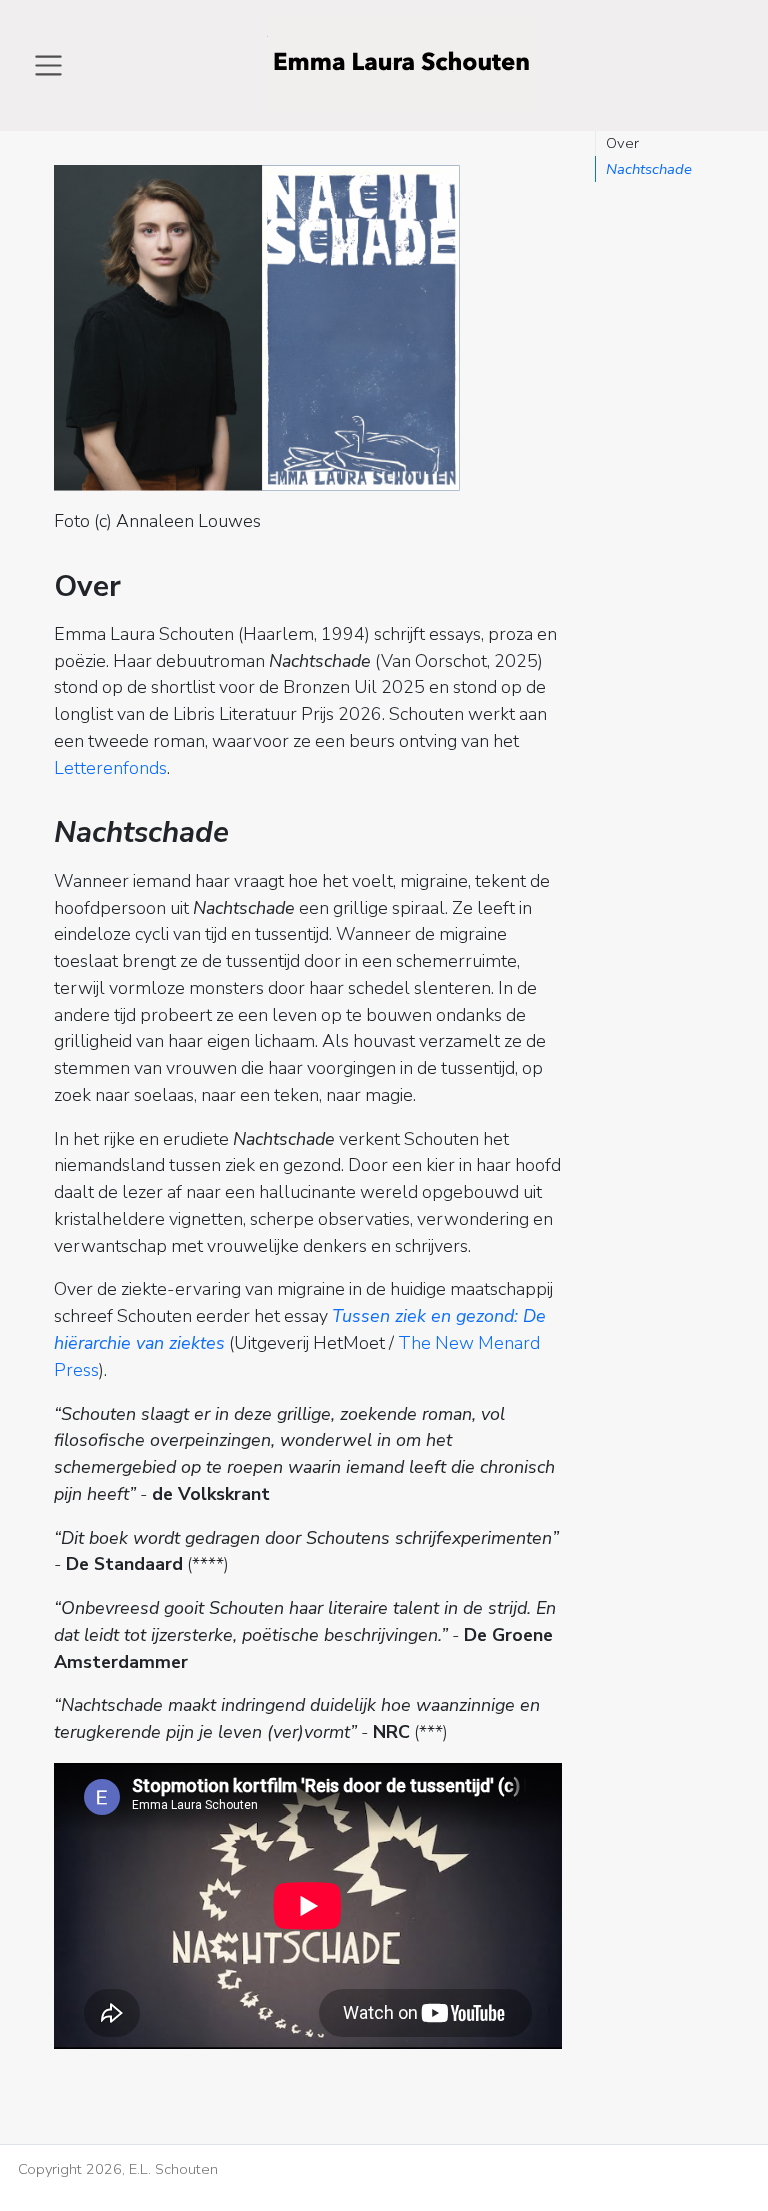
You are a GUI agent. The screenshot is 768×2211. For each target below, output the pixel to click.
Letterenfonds (110, 768)
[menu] (48, 65)
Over (622, 143)
